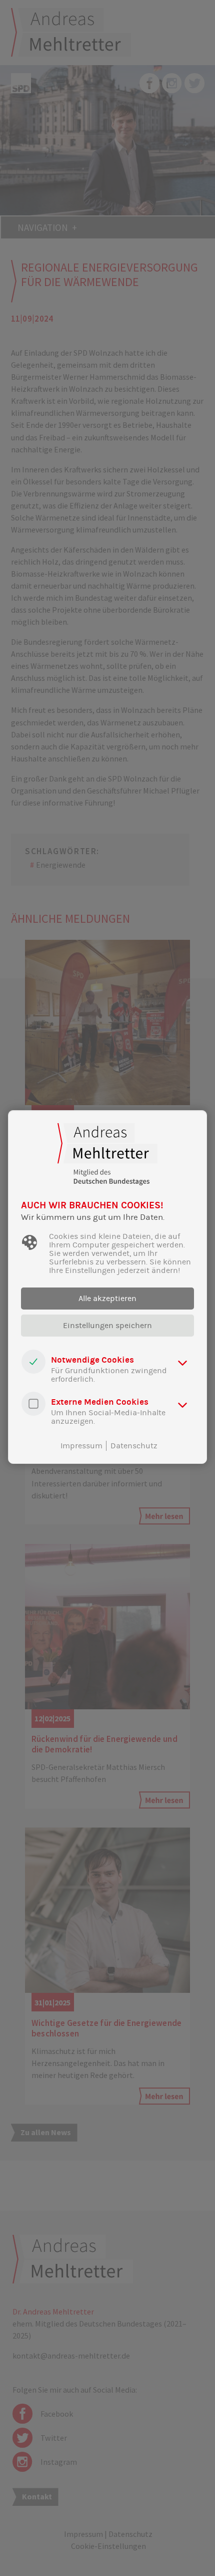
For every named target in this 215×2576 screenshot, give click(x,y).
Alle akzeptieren (107, 1299)
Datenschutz (134, 1446)
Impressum (81, 1446)
